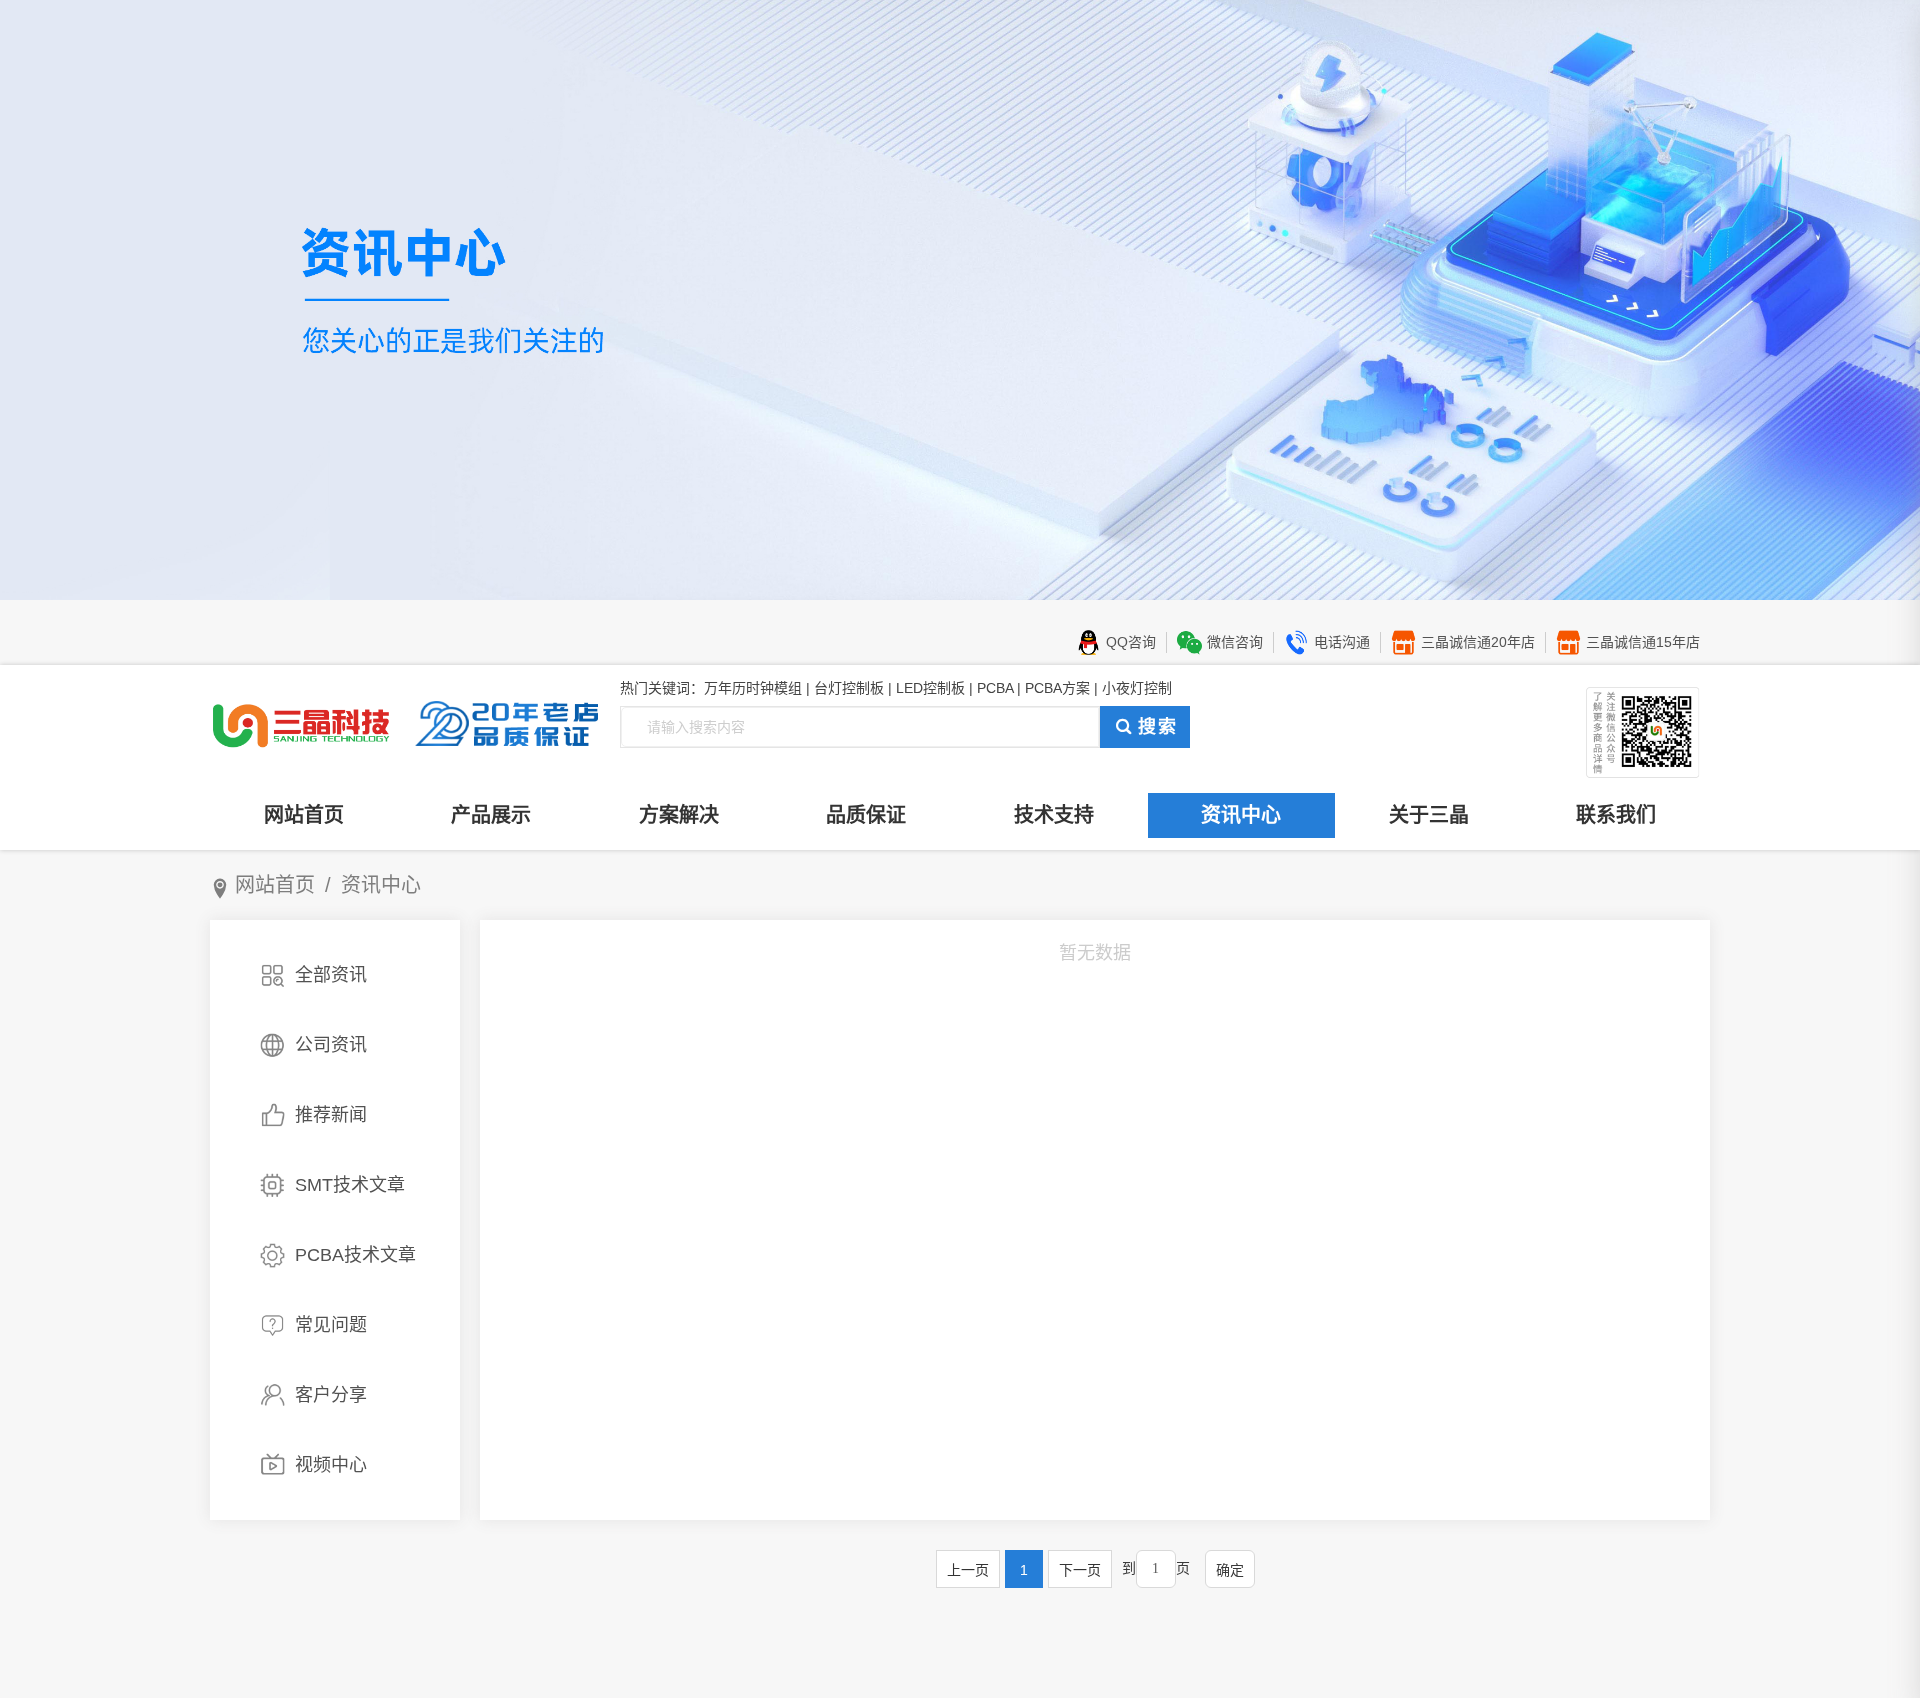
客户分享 (331, 1395)
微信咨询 (1235, 642)
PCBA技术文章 (355, 1255)
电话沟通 (1342, 642)
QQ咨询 (1131, 642)
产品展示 (491, 815)
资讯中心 (1241, 815)
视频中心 (331, 1465)
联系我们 (1616, 815)
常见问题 (331, 1325)
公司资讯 (331, 1045)
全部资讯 (331, 975)
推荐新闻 (331, 1115)
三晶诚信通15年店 (1643, 642)
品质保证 (866, 815)
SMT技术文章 (350, 1185)
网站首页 (304, 815)
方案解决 (679, 815)
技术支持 (1054, 815)
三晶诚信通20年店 (1478, 642)
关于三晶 (1429, 815)
